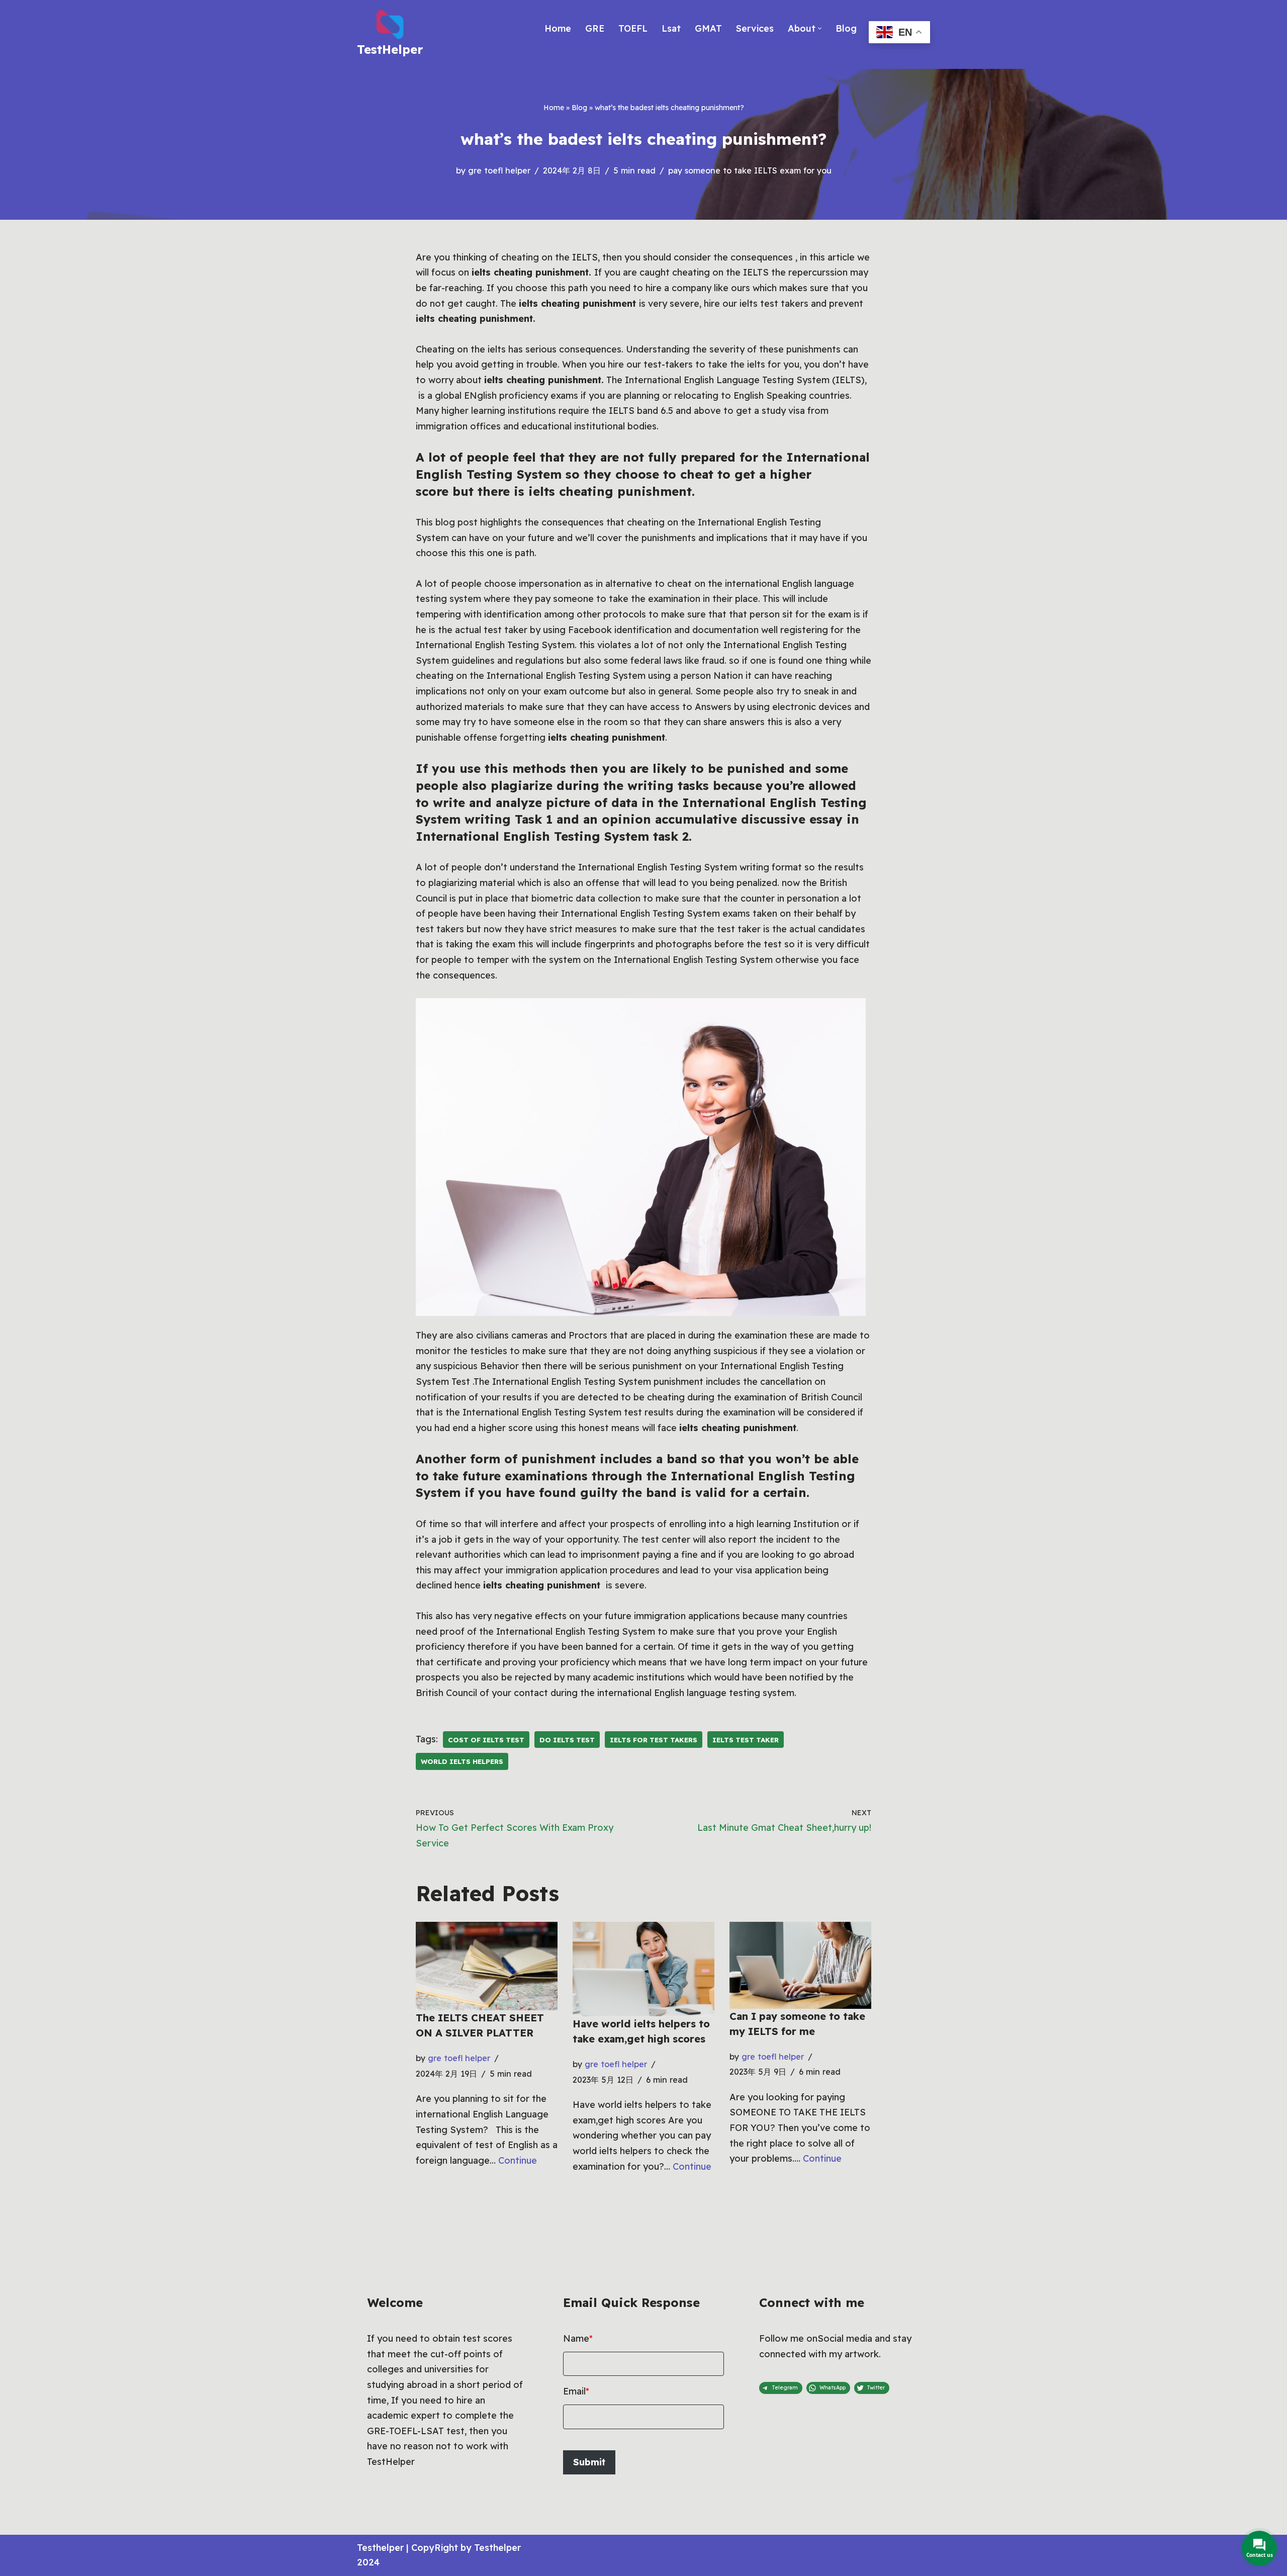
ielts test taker (746, 1740)
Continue (518, 2160)
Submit (589, 2462)
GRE (595, 28)
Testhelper (380, 2548)
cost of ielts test (486, 1740)
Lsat (671, 28)
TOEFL (633, 28)
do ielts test (567, 1740)
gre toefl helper (499, 170)
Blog (846, 28)
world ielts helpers (462, 1761)
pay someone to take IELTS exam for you (750, 170)
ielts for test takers (654, 1740)
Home (558, 28)
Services (755, 28)
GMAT (708, 28)
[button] (820, 28)
